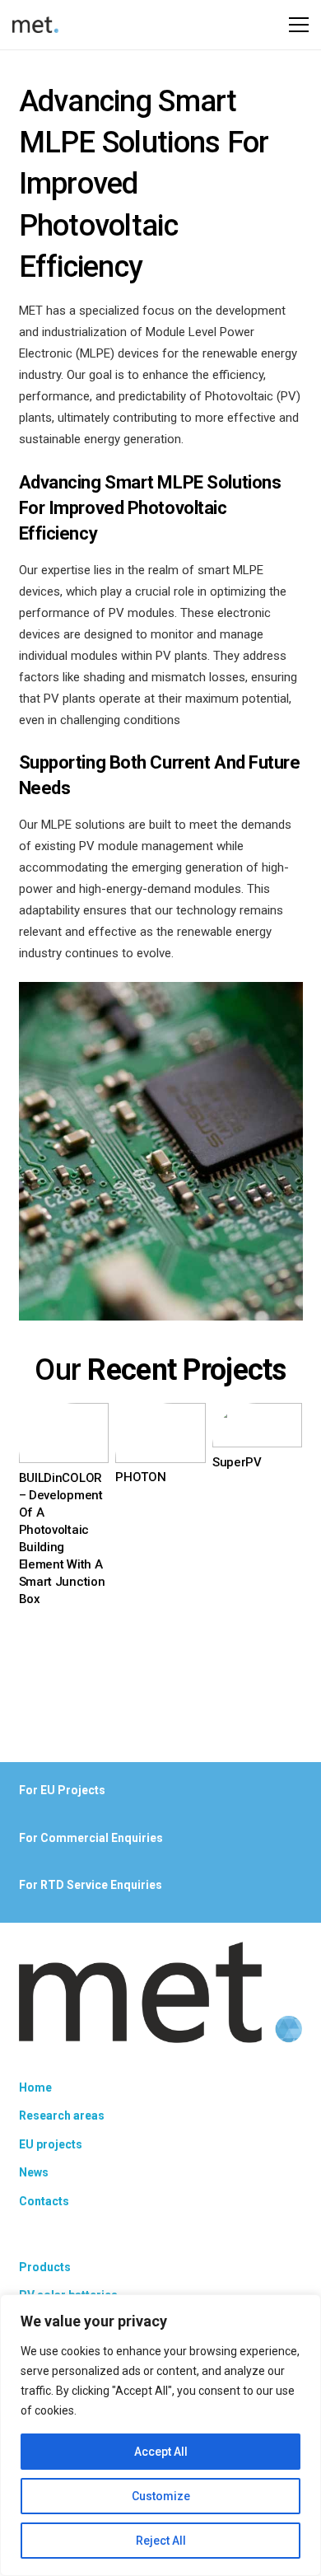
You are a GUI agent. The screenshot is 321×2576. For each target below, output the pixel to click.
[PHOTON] (160, 1414)
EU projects (51, 2144)
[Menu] (299, 25)
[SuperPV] (258, 1414)
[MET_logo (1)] (35, 25)
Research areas (62, 2115)
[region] (160, 2435)
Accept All (161, 2452)
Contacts (44, 2201)
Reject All (161, 2541)
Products (45, 2267)
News (34, 2172)
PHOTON (140, 1477)
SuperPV (237, 1462)
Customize (161, 2496)
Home (35, 2087)
